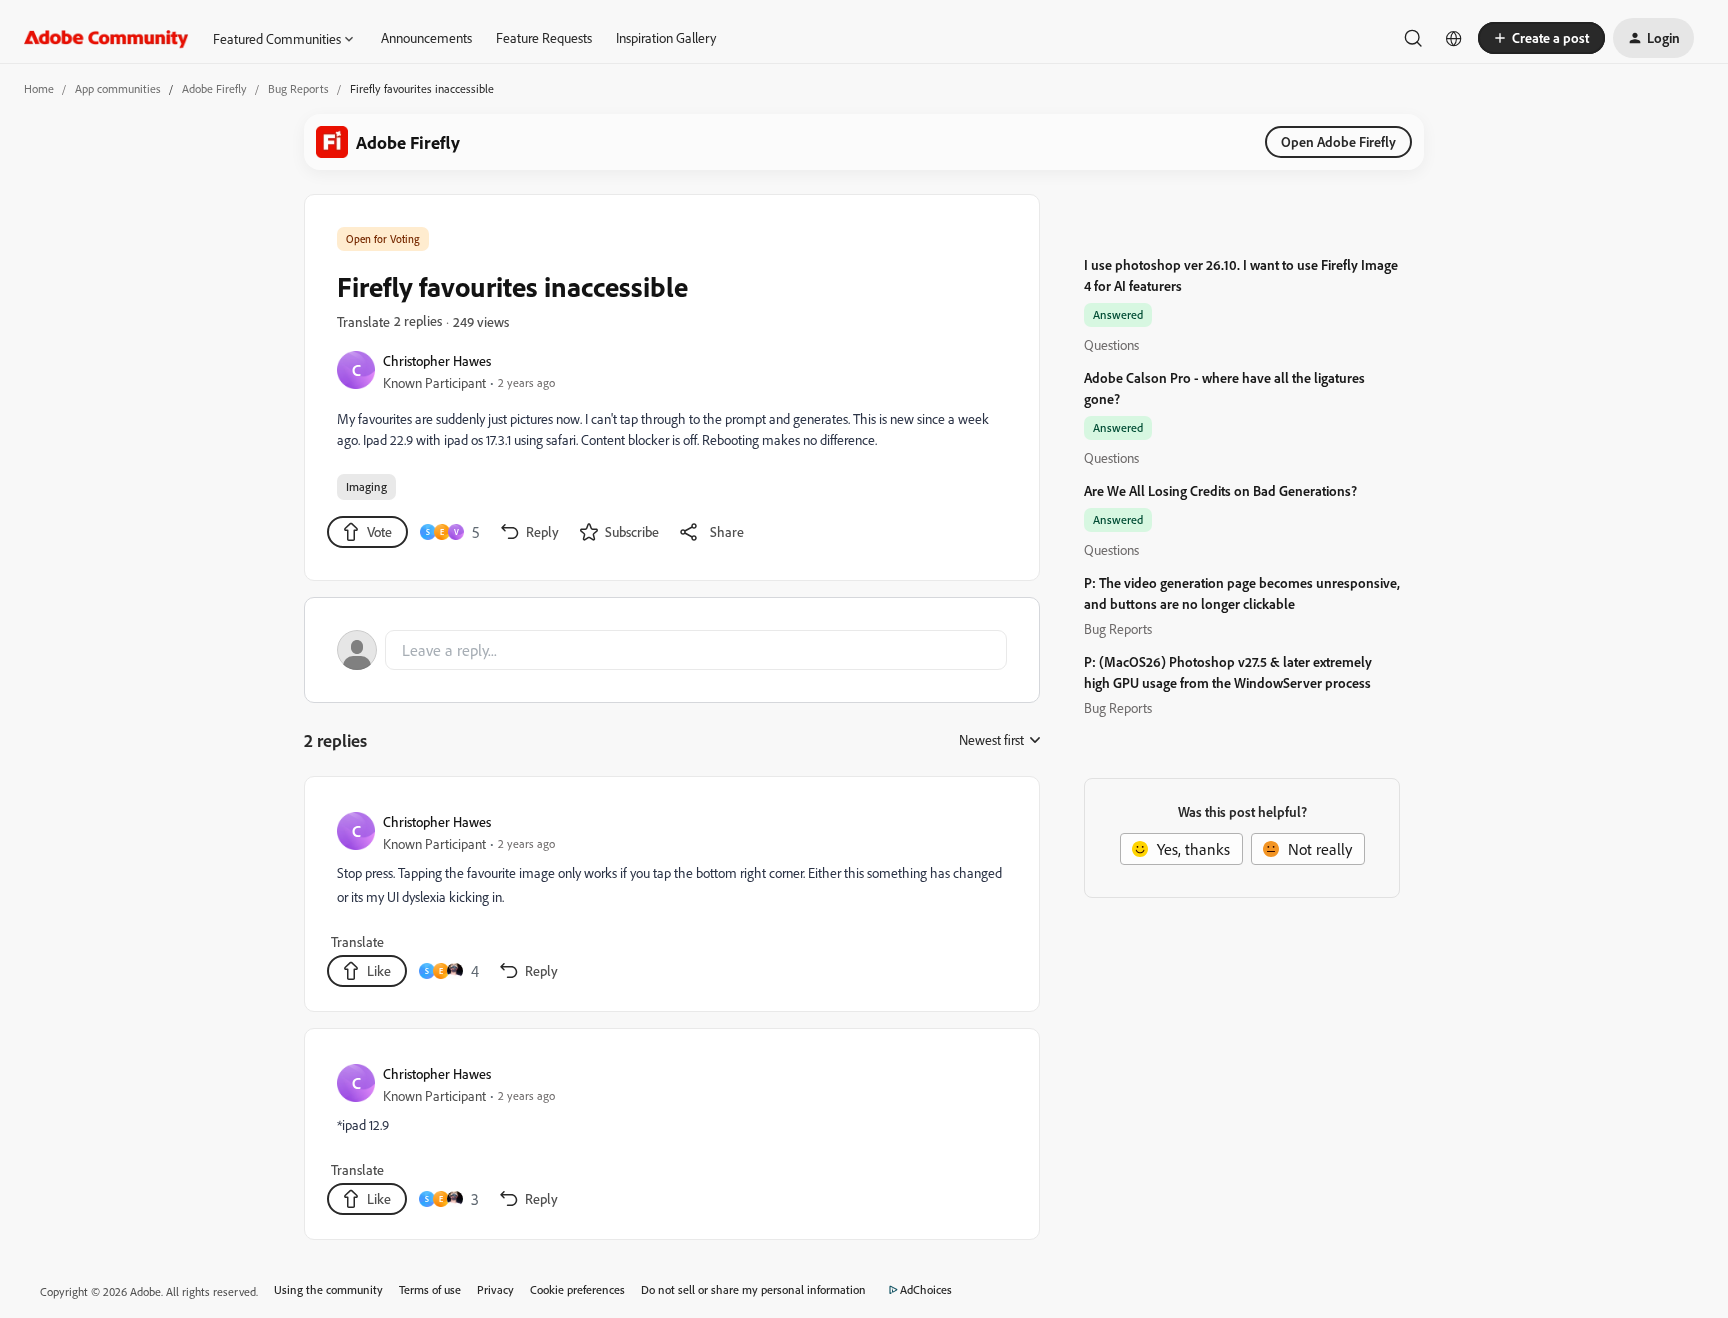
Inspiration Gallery (666, 37)
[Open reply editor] (672, 650)
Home (39, 88)
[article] (671, 898)
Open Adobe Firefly (1338, 141)
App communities (118, 88)
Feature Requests (544, 37)
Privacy (495, 1289)
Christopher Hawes (437, 360)
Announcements (426, 37)
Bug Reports (298, 88)
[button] (1541, 38)
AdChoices (926, 1289)
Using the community (328, 1289)
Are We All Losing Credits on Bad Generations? (1220, 490)
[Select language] (1454, 38)
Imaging (366, 486)
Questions (1111, 344)
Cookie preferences (577, 1289)
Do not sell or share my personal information (753, 1289)
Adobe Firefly (214, 88)
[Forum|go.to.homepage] (106, 38)
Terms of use (430, 1289)
